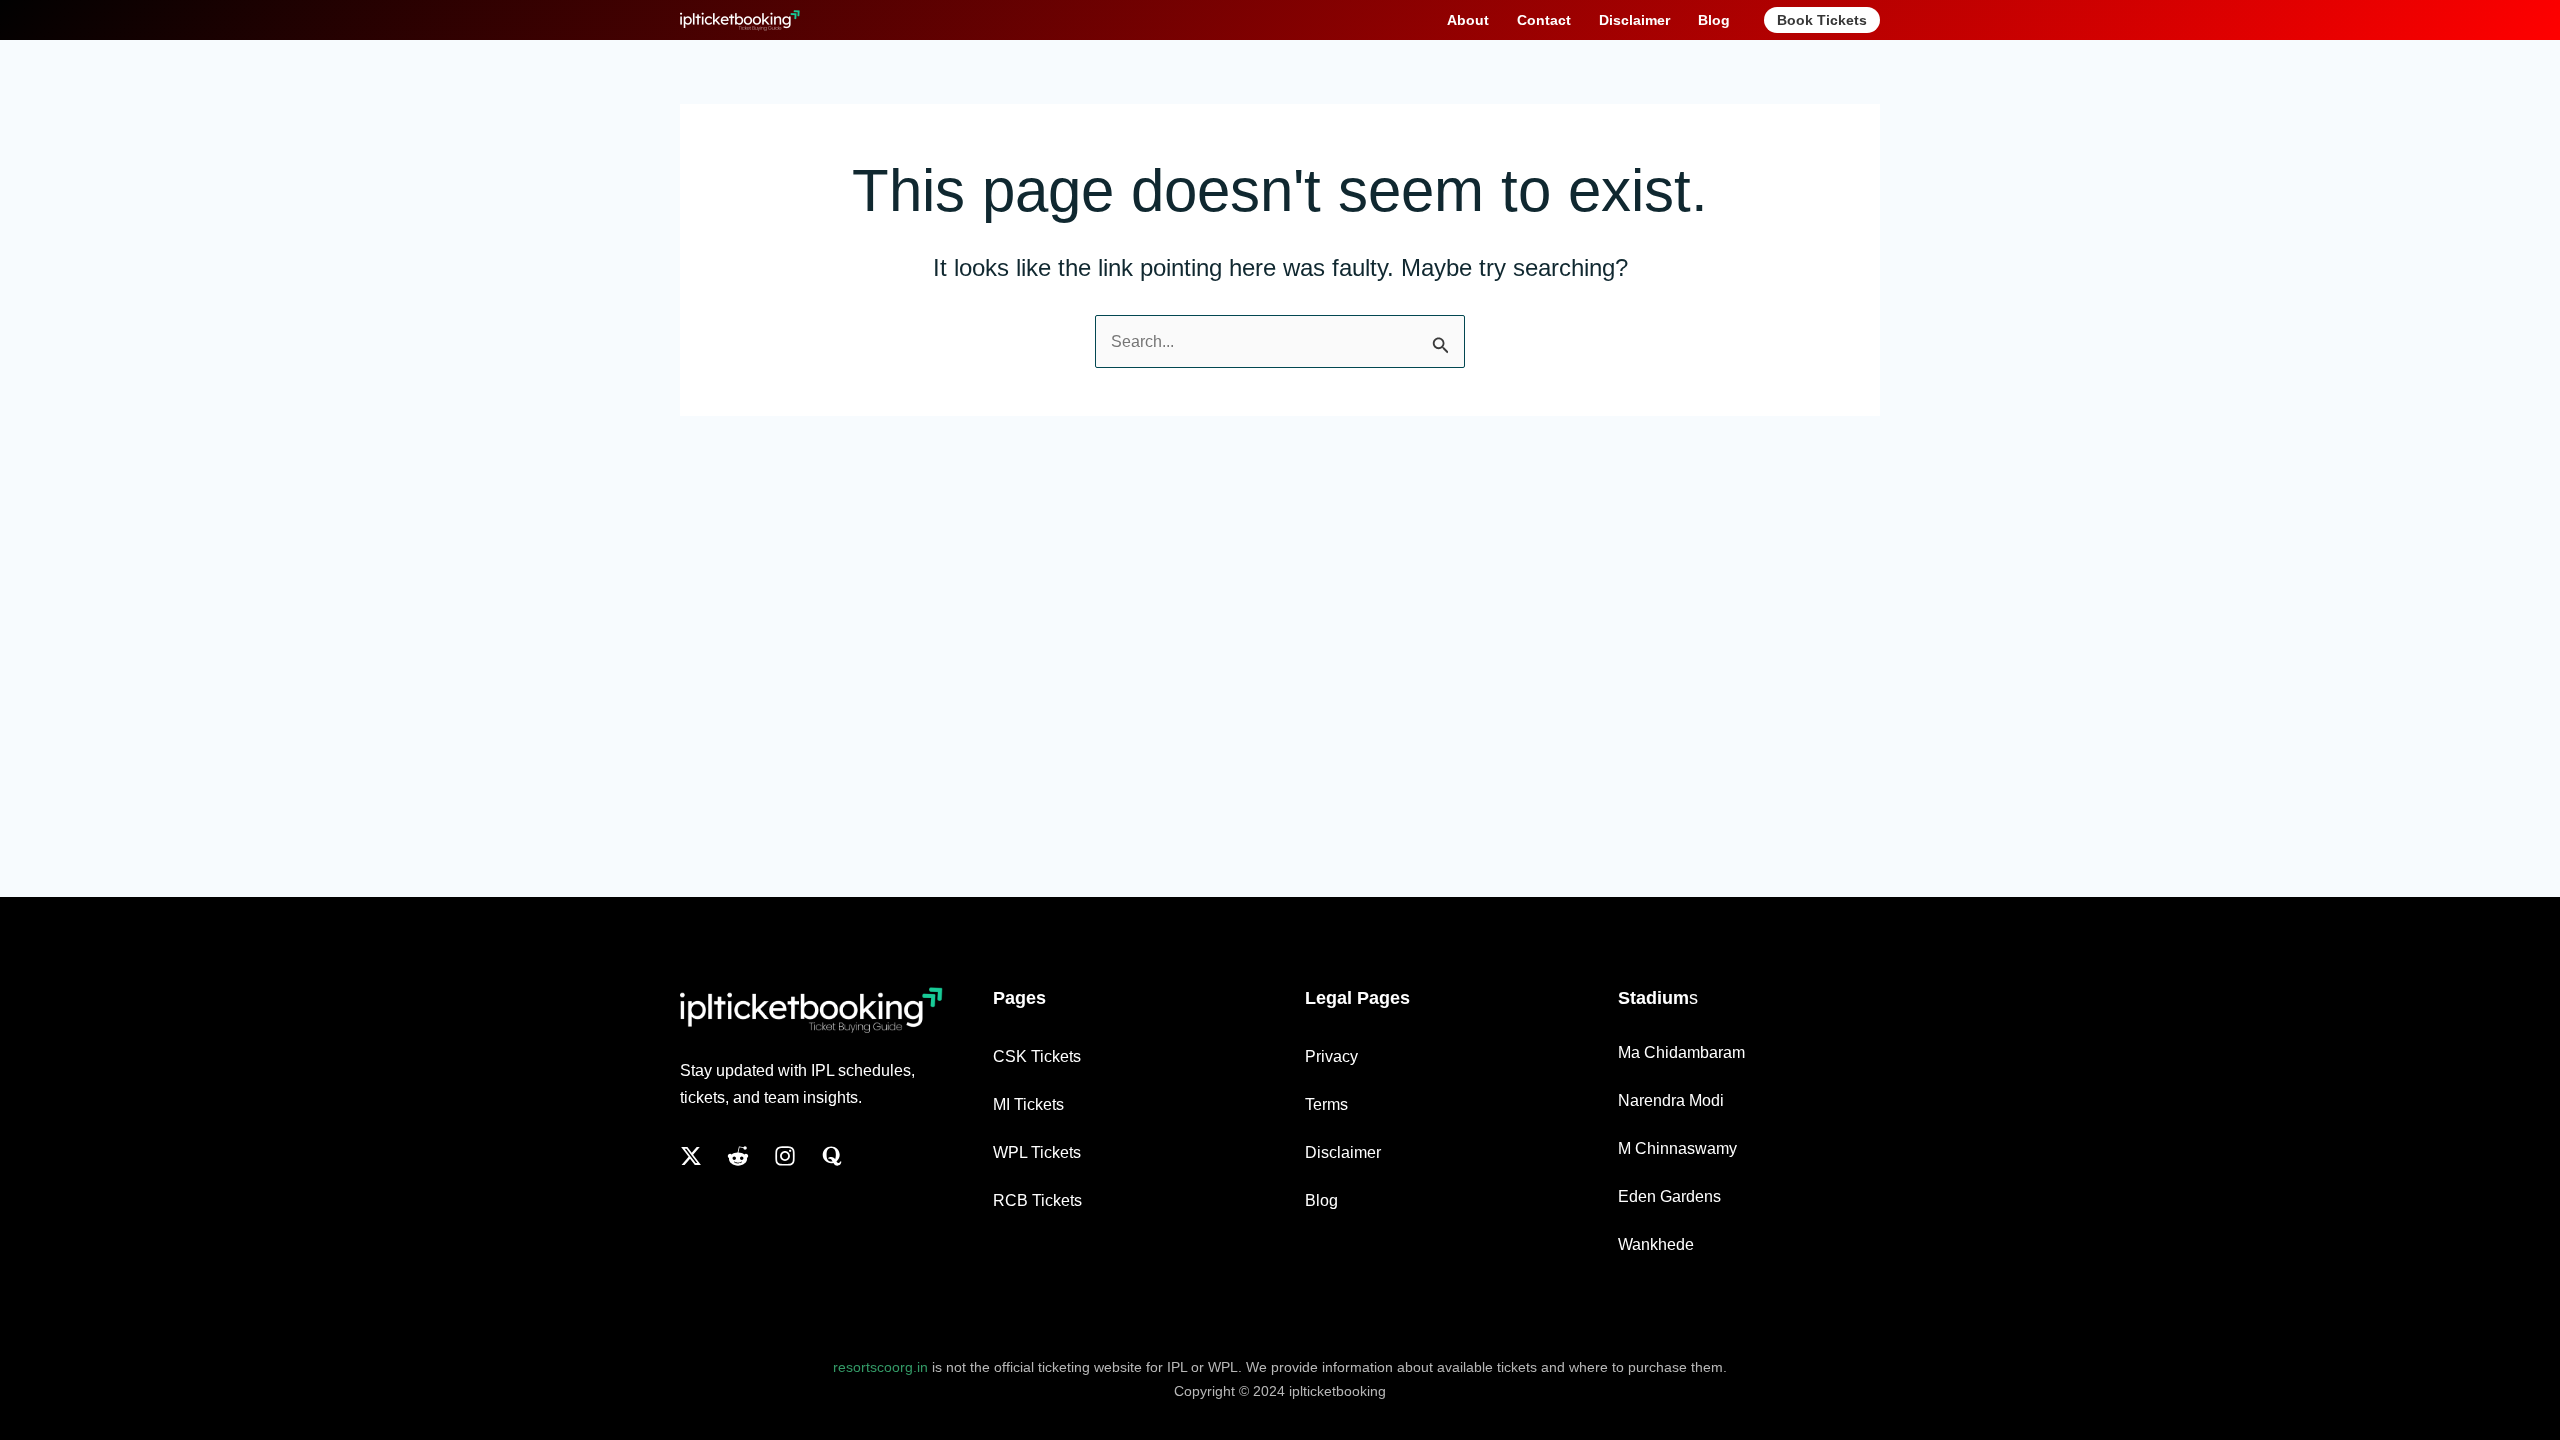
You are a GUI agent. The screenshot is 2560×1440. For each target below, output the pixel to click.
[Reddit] (738, 1156)
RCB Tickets (1037, 1200)
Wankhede (1656, 1244)
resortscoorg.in (880, 1367)
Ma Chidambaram (1681, 1052)
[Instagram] (785, 1156)
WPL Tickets (1037, 1152)
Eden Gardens (1669, 1196)
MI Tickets (1028, 1104)
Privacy (1331, 1056)
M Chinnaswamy (1677, 1148)
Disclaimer (1343, 1152)
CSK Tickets (1037, 1056)
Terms (1326, 1104)
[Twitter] (691, 1156)
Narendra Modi (1671, 1100)
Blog (1321, 1200)
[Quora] (832, 1156)
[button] (1822, 20)
